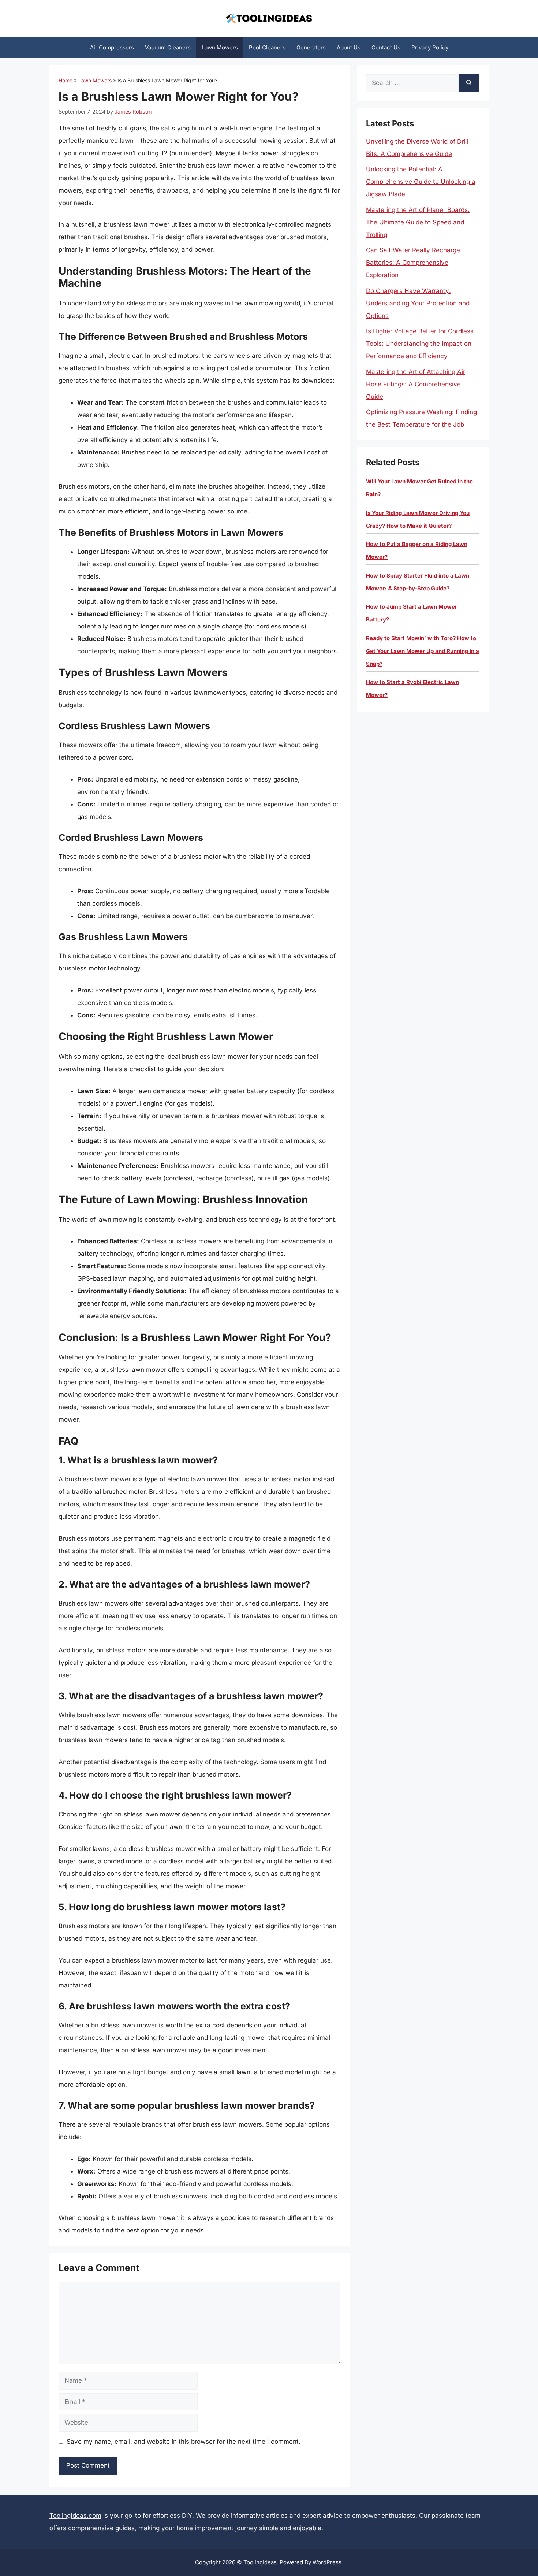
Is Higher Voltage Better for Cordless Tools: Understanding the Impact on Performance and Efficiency (420, 344)
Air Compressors (112, 47)
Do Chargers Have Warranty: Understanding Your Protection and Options (418, 303)
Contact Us (386, 47)
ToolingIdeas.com (75, 2516)
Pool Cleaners (267, 47)
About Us (349, 47)
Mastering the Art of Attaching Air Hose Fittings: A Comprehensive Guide (416, 384)
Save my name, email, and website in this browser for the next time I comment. (184, 2442)
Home (66, 80)
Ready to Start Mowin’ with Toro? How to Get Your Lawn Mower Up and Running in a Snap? (423, 651)
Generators (311, 47)
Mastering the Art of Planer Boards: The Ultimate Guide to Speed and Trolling (418, 222)
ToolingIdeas (260, 2562)
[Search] (469, 83)
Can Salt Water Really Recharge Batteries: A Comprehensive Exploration (413, 263)
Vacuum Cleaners (168, 47)
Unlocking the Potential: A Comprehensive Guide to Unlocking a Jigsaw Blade (421, 182)
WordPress (327, 2562)
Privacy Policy (430, 47)
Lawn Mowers (220, 47)
